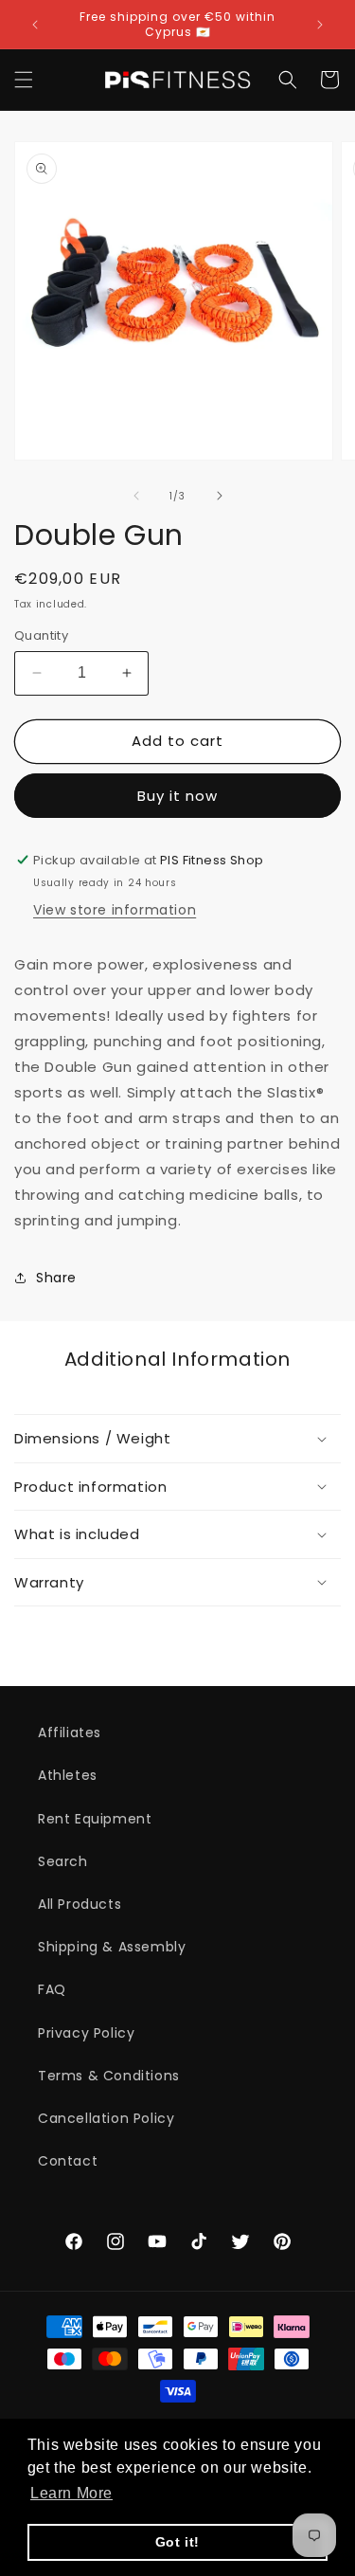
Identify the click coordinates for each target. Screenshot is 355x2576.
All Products (80, 1904)
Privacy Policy (86, 2033)
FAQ (52, 1989)
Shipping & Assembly (112, 1947)
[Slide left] (136, 496)
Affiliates (70, 1732)
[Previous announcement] (35, 25)
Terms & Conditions (109, 2076)
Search (63, 1861)
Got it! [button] (177, 2542)
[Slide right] (220, 496)
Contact (68, 2161)
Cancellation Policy (106, 2118)
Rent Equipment (95, 1819)
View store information (115, 910)
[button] (24, 80)
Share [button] (56, 1278)
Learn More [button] (71, 2493)
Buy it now (177, 796)
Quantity (41, 635)
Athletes (68, 1775)
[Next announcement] (320, 25)
